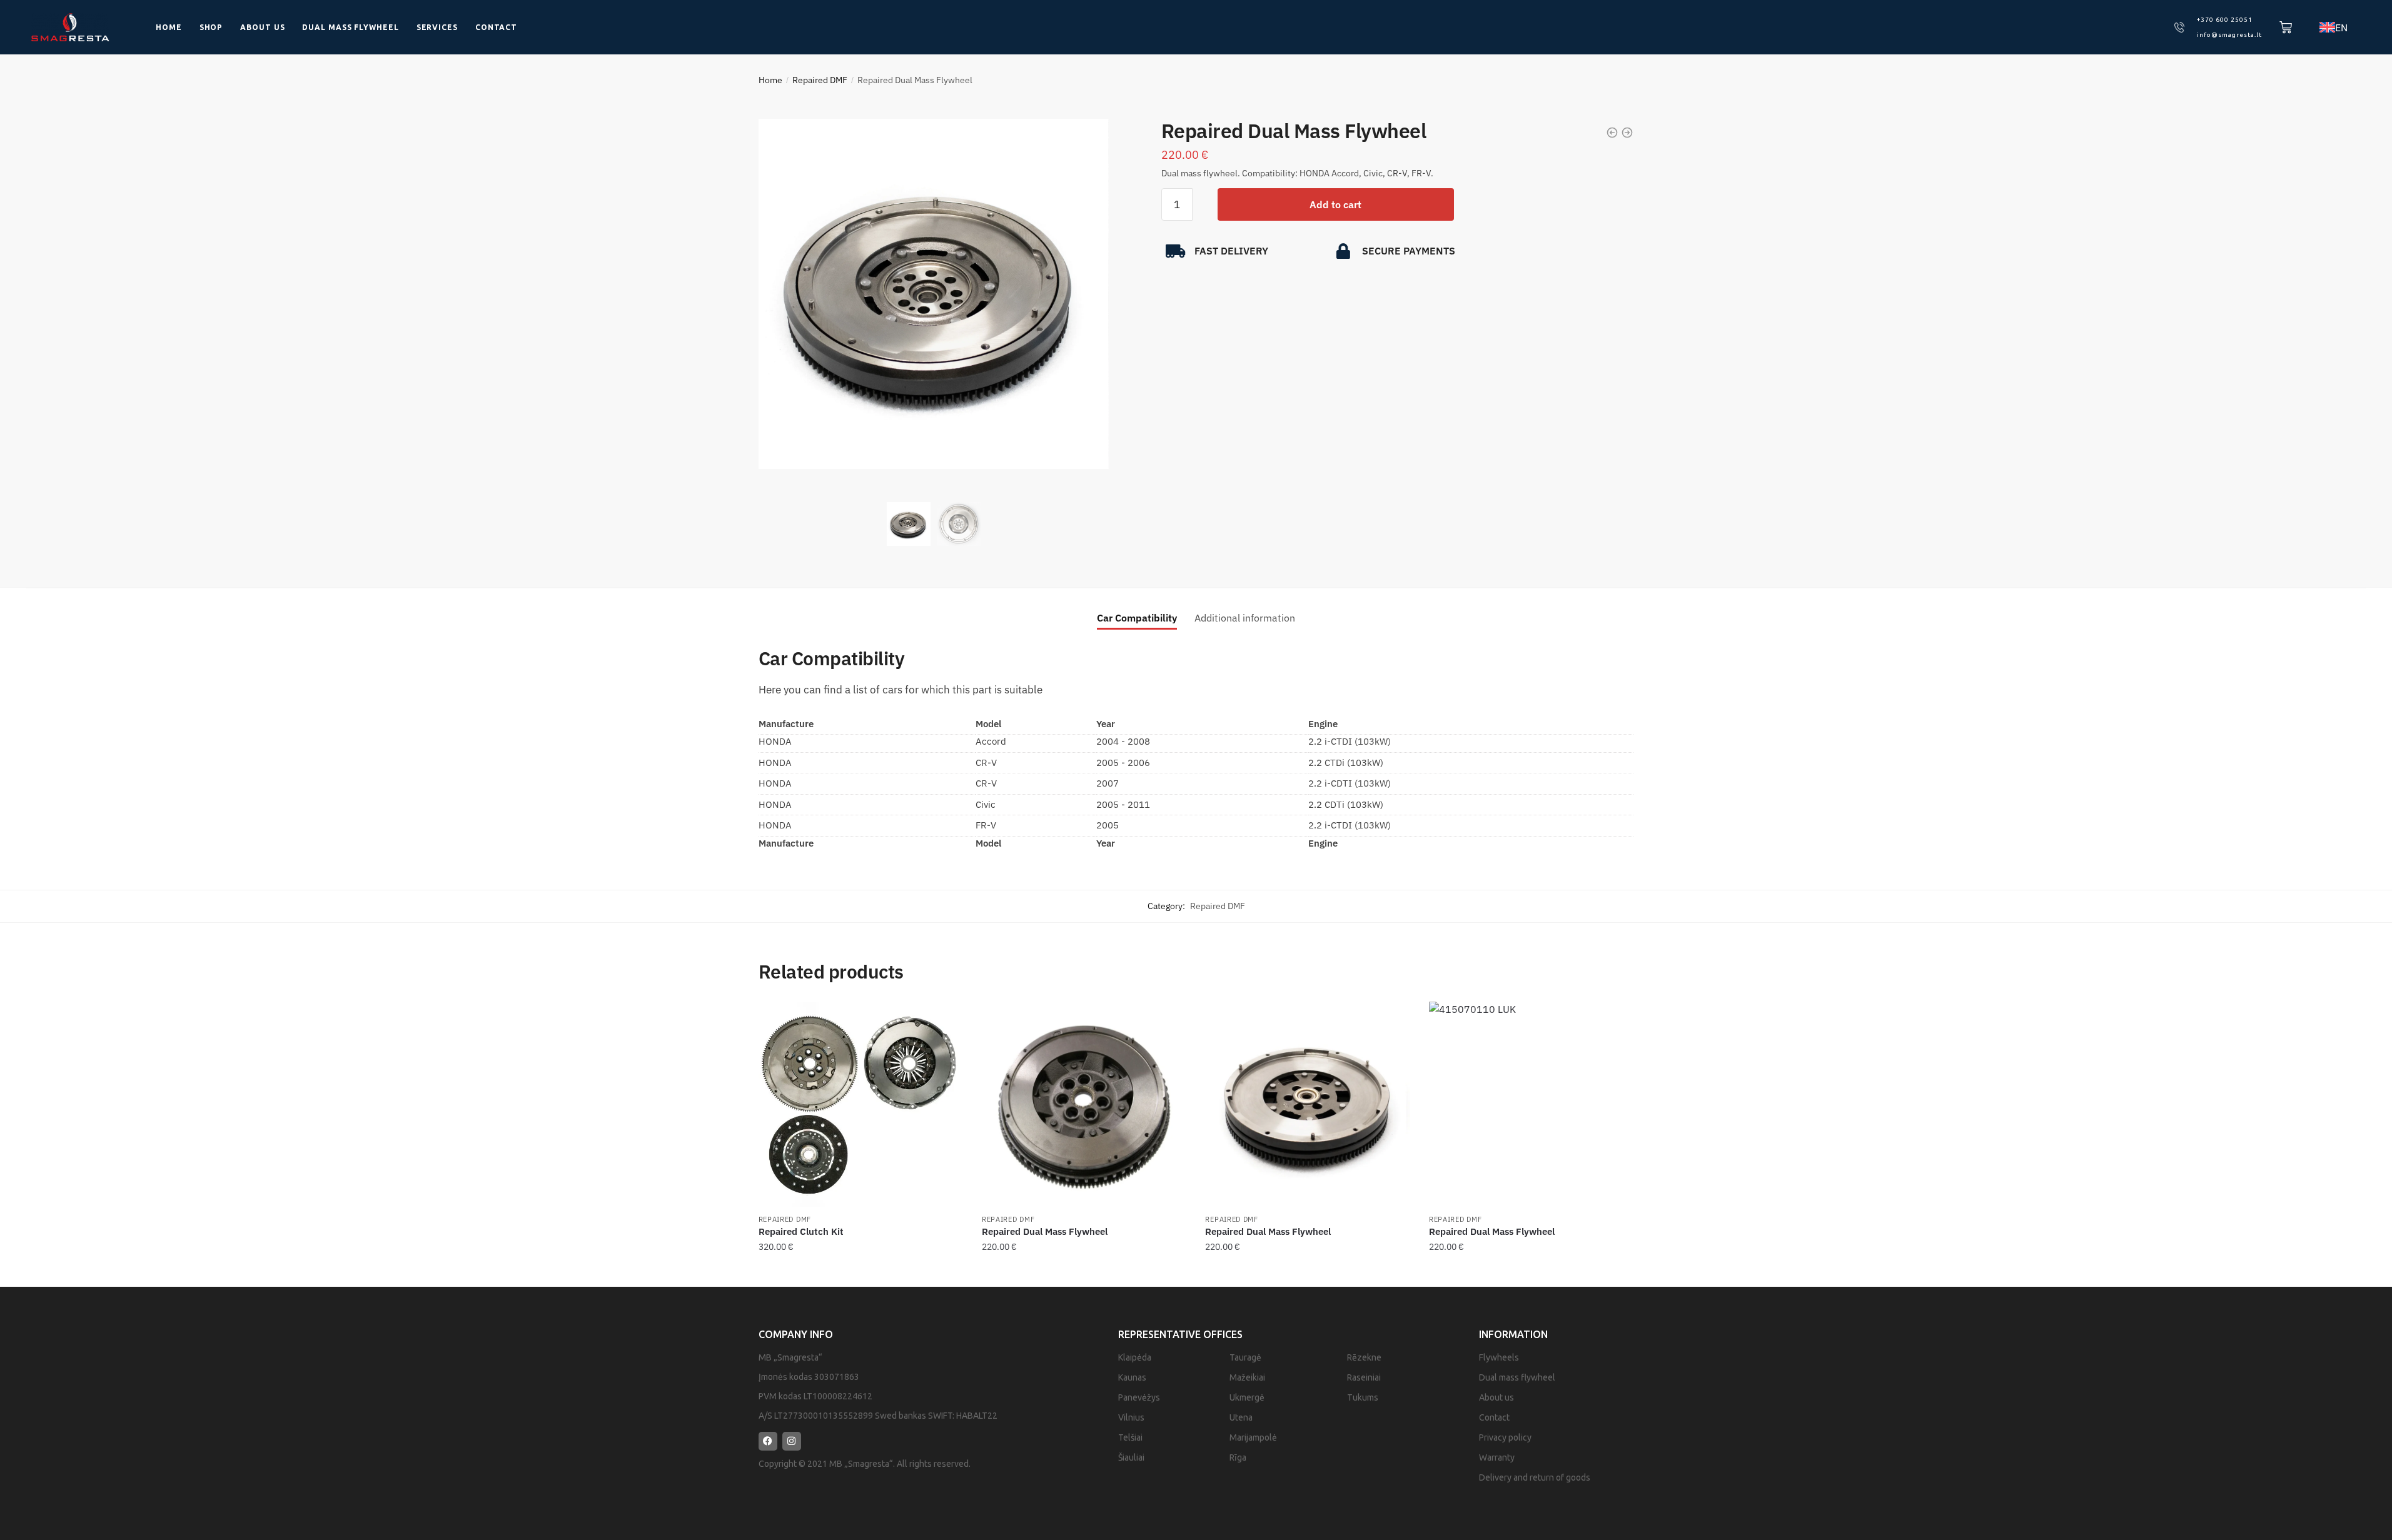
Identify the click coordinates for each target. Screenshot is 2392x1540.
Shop (211, 27)
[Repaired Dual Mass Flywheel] (1084, 1104)
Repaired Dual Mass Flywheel (1045, 1231)
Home (169, 27)
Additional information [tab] (1245, 618)
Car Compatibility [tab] (1137, 618)
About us (262, 27)
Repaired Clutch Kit (801, 1231)
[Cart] (2286, 28)
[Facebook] (768, 1441)
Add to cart (1335, 204)
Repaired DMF (820, 80)
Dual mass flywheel (350, 27)
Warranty (1497, 1457)
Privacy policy (1505, 1437)
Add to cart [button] (860, 1272)
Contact (496, 27)
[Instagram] (792, 1441)
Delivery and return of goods (1535, 1477)
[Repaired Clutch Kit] (861, 1104)
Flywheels (1499, 1357)
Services (437, 27)
